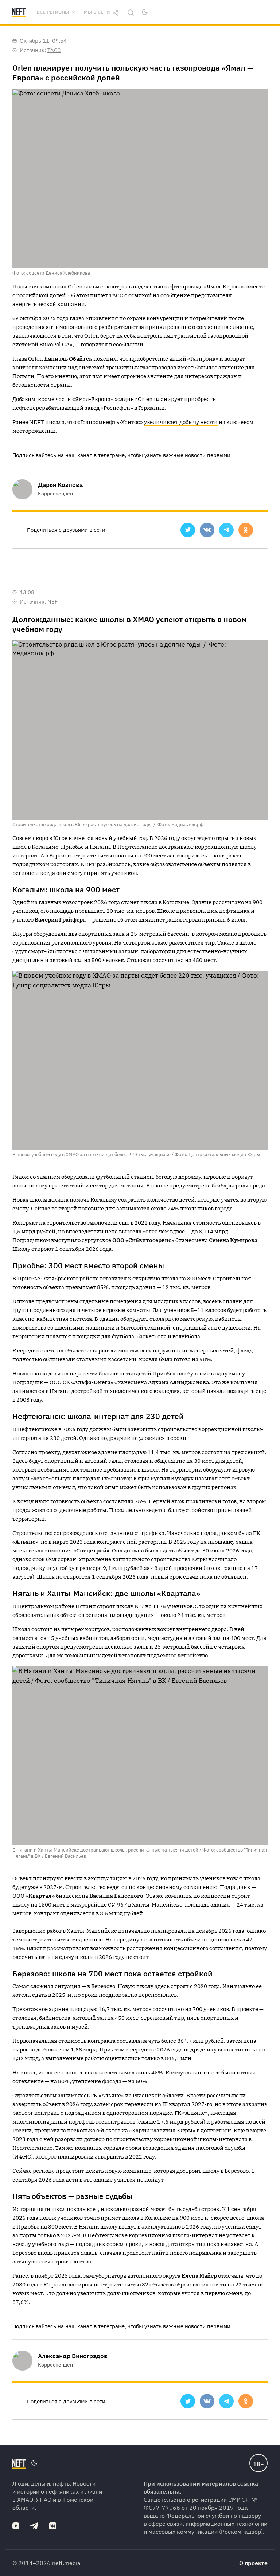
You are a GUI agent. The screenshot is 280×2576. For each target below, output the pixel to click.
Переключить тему (145, 12)
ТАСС (54, 50)
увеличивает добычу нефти (181, 422)
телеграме (111, 455)
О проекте (253, 2563)
